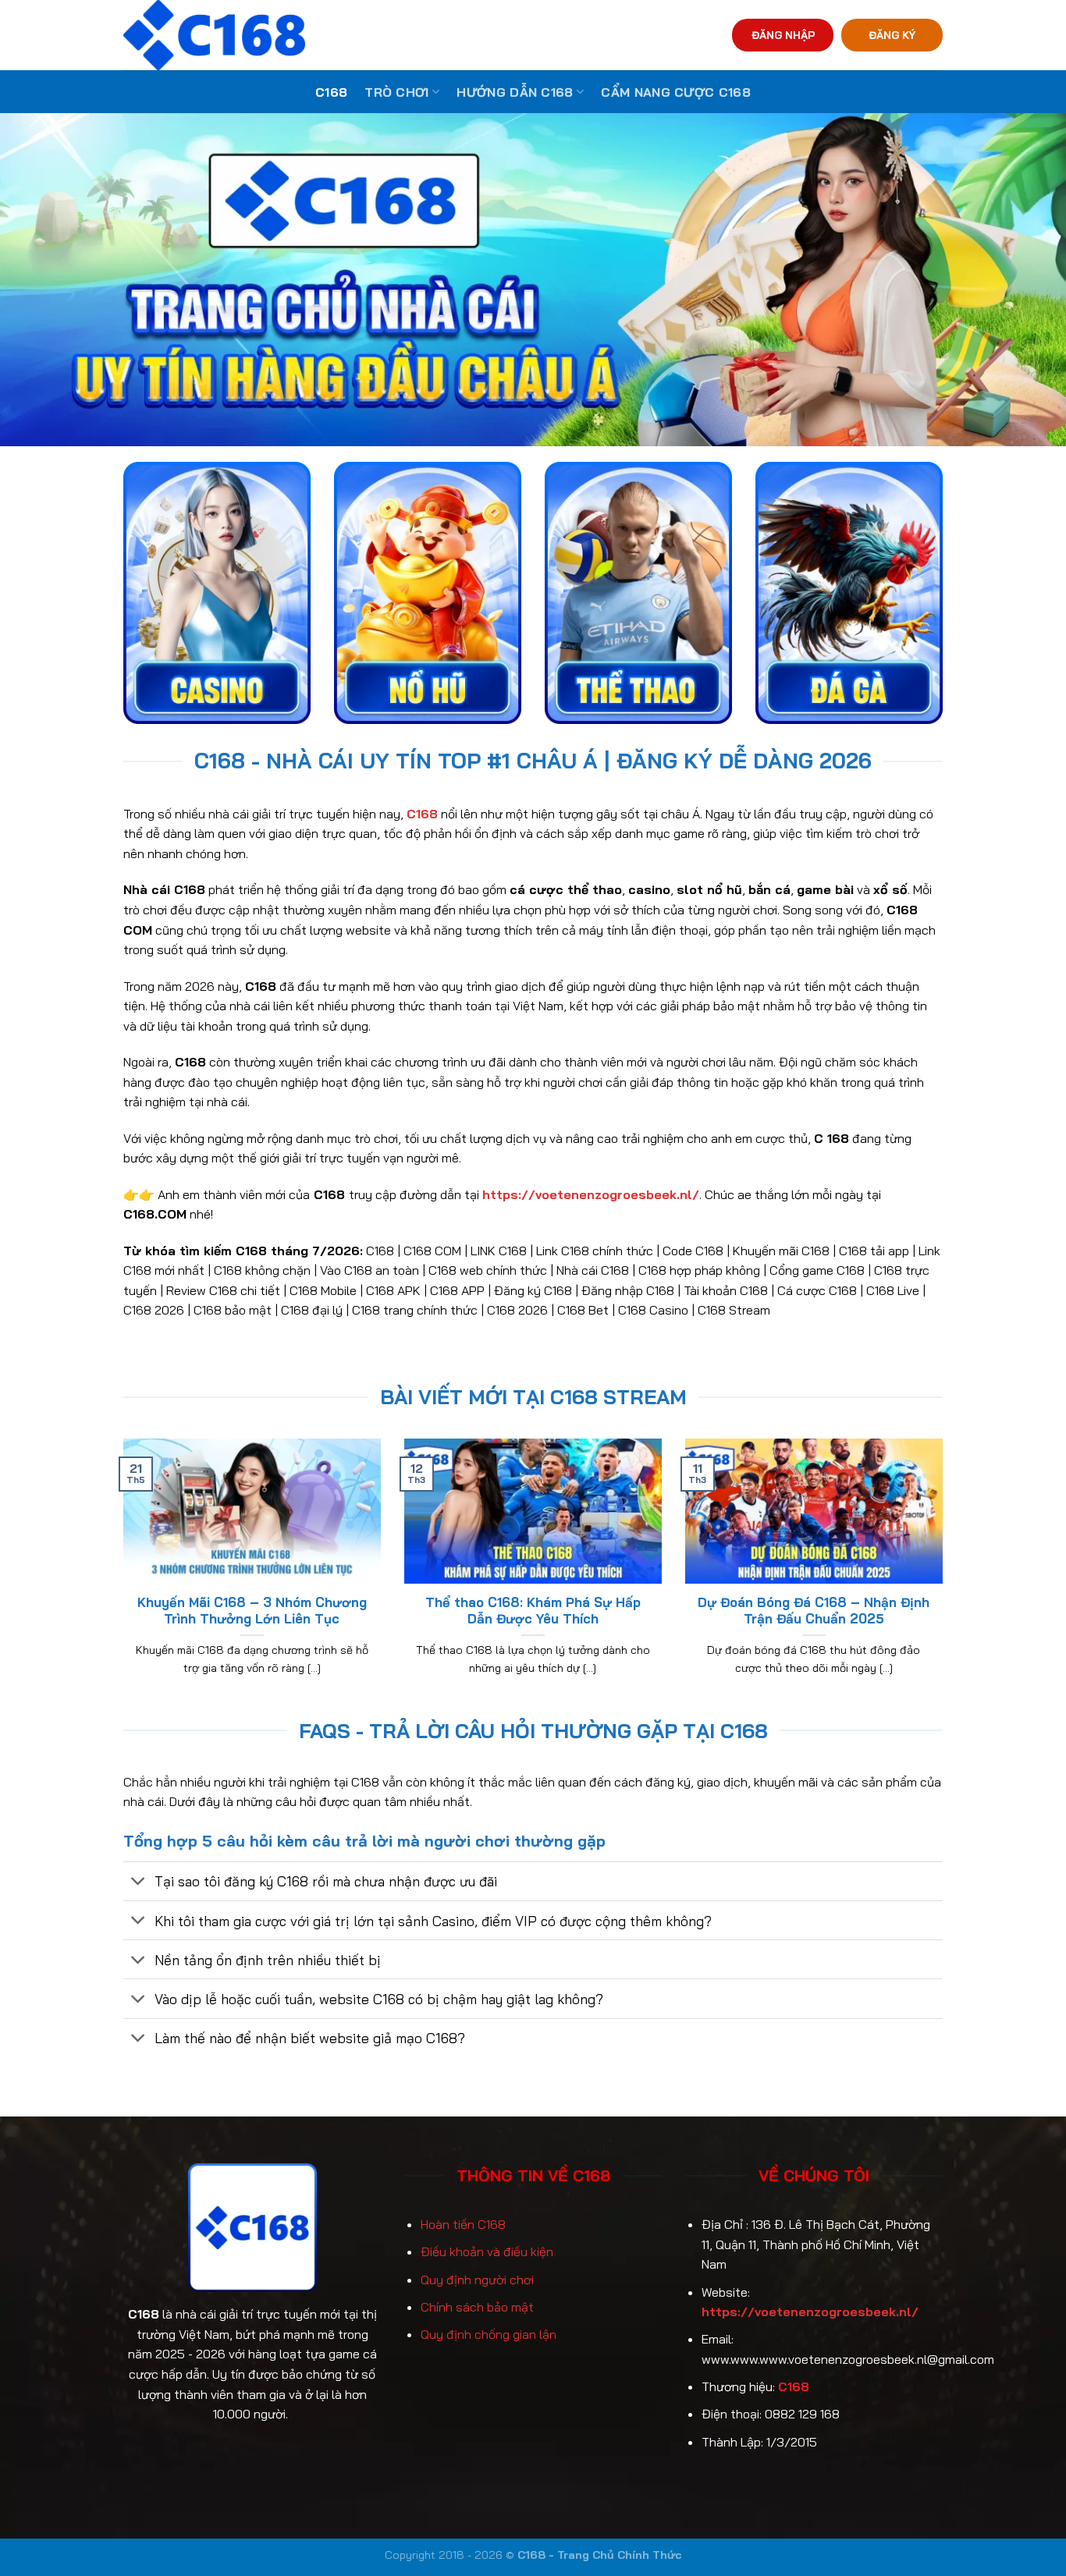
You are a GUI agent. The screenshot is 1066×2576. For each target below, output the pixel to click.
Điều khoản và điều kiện (487, 2251)
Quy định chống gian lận (489, 2334)
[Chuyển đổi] (139, 1883)
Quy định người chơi (477, 2280)
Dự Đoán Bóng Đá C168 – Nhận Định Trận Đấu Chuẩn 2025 (814, 1611)
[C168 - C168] (286, 35)
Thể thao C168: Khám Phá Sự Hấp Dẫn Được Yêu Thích (533, 1611)
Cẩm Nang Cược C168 (676, 92)
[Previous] (120, 1577)
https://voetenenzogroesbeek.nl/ (810, 2312)
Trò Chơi (397, 92)
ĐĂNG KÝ (892, 35)
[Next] (946, 1577)
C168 (331, 92)
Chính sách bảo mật (477, 2307)
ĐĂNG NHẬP (783, 35)
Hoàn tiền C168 (463, 2224)
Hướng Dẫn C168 (515, 92)
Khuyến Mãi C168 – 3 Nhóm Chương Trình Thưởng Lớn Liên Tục (252, 1611)
